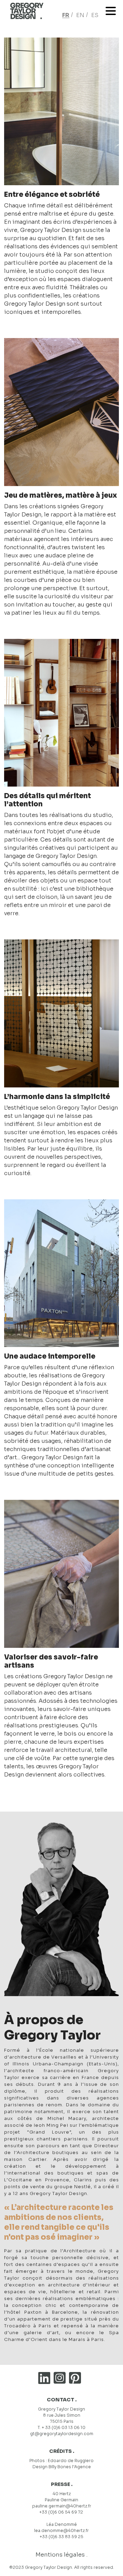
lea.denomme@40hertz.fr (61, 2530)
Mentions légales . (61, 2555)
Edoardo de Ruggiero (71, 2461)
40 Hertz (62, 2494)
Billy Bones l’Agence (70, 2467)
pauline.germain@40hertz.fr (62, 2506)
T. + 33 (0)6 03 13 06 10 (61, 2427)
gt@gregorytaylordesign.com (62, 2434)
